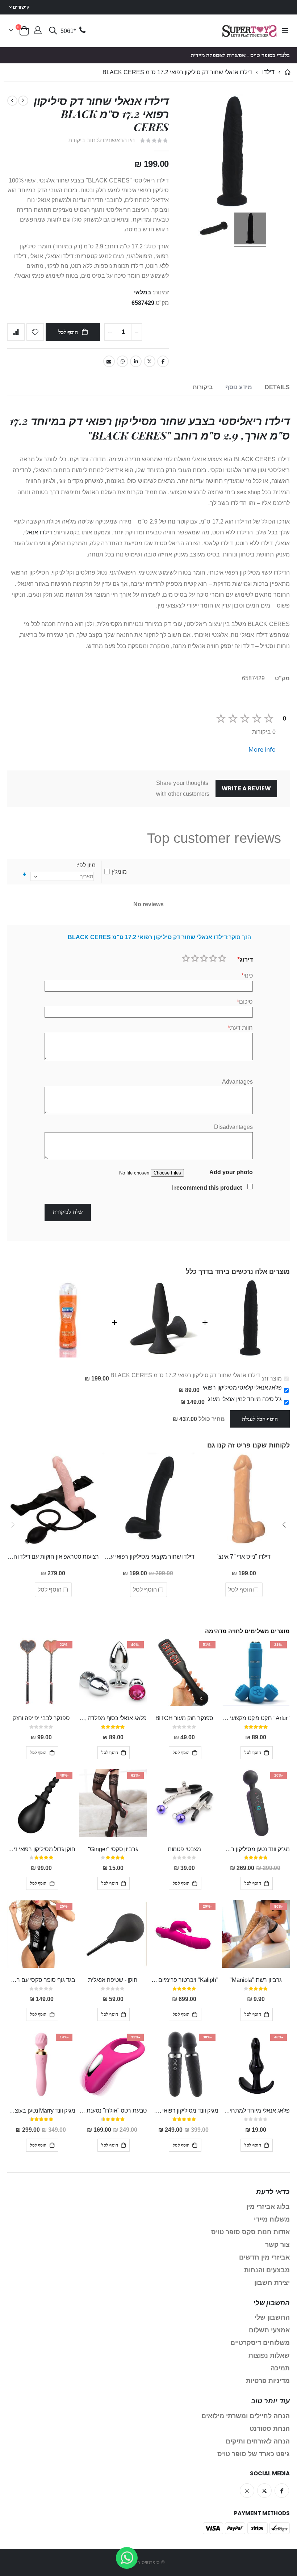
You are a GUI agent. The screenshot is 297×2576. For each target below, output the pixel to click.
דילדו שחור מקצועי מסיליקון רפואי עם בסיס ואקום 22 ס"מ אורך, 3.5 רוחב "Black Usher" (148, 1557)
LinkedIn (136, 361)
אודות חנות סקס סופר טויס (250, 2232)
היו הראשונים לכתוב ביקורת (101, 140)
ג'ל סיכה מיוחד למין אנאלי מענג (245, 1399)
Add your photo (231, 1172)
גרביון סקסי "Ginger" (113, 1849)
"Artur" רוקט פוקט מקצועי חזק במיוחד (256, 1718)
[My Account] (38, 31)
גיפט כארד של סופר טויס (254, 2454)
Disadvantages (233, 1127)
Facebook (163, 361)
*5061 (68, 31)
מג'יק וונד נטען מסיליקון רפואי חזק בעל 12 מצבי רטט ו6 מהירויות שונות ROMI (256, 1849)
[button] (284, 1525)
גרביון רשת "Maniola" (256, 1980)
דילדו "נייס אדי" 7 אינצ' (244, 1557)
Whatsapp (122, 361)
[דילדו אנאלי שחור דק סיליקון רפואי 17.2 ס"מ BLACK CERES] (250, 230)
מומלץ (119, 872)
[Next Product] (12, 101)
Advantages (237, 1082)
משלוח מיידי (272, 2219)
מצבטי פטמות (184, 1849)
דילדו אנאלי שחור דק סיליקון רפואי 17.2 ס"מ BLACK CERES (185, 1375)
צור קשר (277, 2245)
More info (262, 749)
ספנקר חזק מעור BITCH (185, 1718)
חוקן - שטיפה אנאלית (113, 1980)
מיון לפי (87, 865)
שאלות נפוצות (269, 2356)
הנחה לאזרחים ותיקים (258, 2441)
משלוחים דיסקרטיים (260, 2343)
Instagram (247, 2491)
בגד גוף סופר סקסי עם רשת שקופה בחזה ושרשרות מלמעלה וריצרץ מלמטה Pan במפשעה (41, 1980)
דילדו (268, 72)
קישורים (21, 7)
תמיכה (280, 2368)
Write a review (246, 788)
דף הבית (287, 72)
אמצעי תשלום (269, 2330)
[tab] (277, 388)
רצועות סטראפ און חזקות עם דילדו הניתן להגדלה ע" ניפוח (53, 1557)
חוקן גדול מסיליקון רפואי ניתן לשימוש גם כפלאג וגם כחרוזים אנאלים (41, 1849)
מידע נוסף (239, 387)
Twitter (150, 361)
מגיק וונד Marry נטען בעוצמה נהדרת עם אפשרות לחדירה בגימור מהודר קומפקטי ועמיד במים (41, 2111)
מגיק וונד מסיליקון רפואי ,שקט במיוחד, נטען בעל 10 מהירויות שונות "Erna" (184, 2111)
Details (277, 387)
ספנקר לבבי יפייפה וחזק (41, 1718)
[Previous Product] (23, 101)
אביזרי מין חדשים (264, 2257)
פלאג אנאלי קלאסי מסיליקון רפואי (242, 1388)
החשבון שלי (272, 2317)
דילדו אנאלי (38, 532)
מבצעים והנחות (267, 2270)
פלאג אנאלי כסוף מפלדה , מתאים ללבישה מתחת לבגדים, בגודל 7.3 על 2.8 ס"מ (113, 1718)
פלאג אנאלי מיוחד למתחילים (256, 2111)
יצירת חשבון (272, 2283)
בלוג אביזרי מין (268, 2207)
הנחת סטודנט (270, 2429)
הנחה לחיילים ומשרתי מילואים (246, 2416)
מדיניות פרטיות (268, 2381)
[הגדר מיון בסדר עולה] (24, 875)
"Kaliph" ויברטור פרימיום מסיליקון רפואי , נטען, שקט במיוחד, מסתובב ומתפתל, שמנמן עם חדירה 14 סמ (184, 1980)
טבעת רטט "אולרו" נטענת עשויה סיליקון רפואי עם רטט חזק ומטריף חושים (113, 2111)
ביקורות (203, 387)
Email (109, 361)
